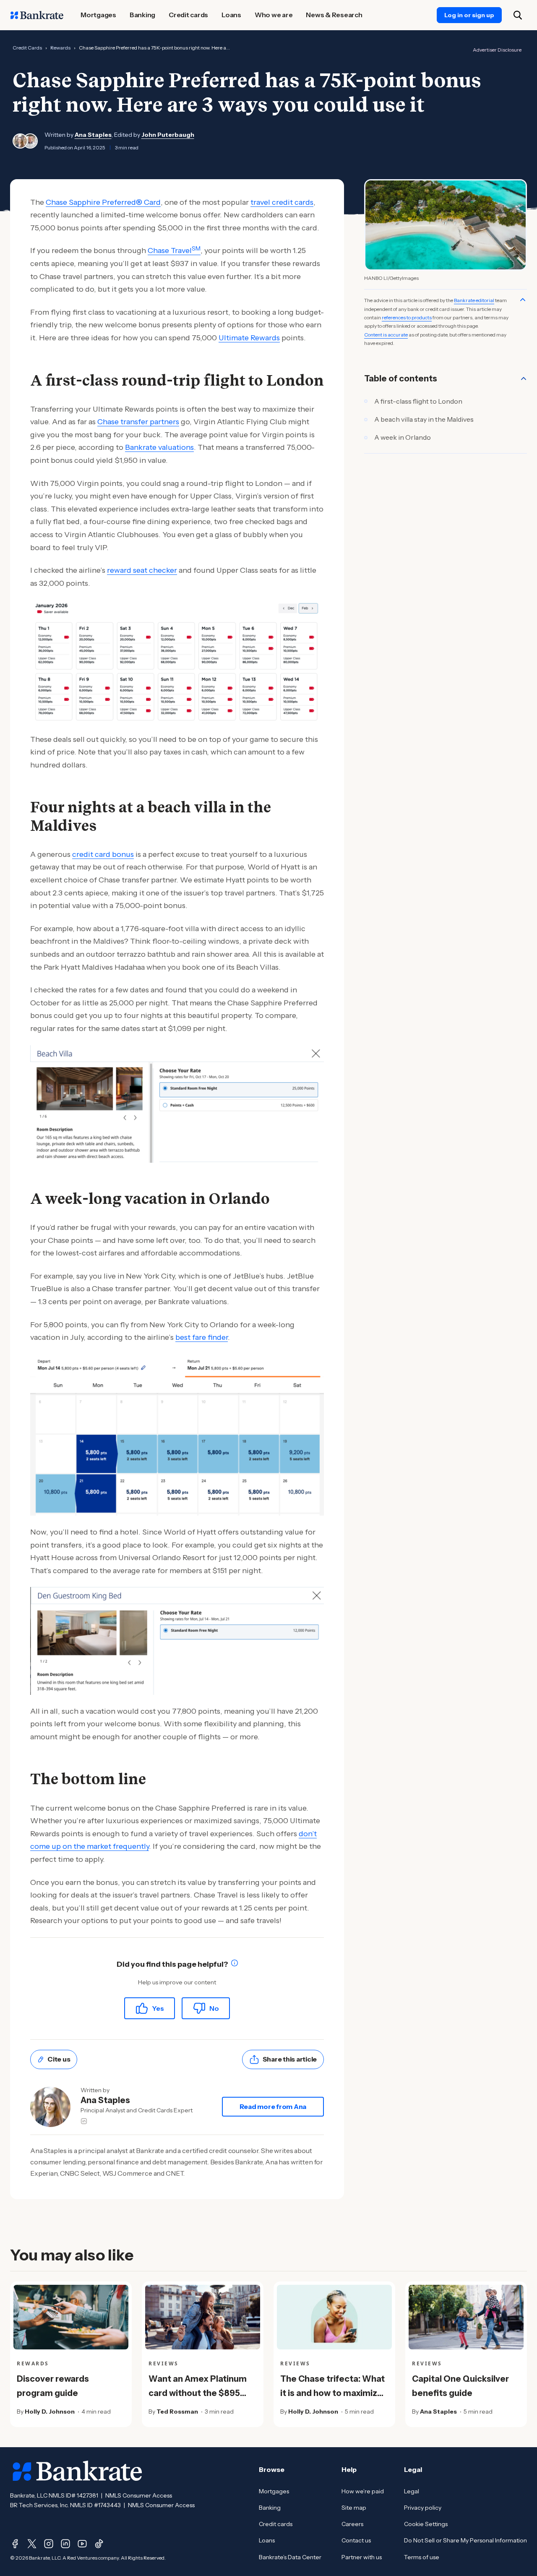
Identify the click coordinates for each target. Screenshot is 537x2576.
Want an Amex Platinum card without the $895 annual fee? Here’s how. (198, 2393)
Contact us (356, 2540)
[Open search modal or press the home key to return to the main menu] (518, 15)
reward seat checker (142, 570)
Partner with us (362, 2557)
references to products (407, 317)
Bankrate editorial (474, 300)
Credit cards (276, 2524)
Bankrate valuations (159, 447)
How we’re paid (363, 2491)
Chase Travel (174, 251)
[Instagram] (49, 2544)
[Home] (37, 15)
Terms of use (422, 2557)
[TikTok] (99, 2544)
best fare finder (202, 1337)
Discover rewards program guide (53, 2386)
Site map (354, 2508)
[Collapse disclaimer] (523, 300)
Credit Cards (27, 48)
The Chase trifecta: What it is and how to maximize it (332, 2393)
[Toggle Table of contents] (524, 378)
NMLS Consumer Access (139, 2495)
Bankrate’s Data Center (290, 2557)
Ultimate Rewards (249, 338)
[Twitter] (32, 2544)
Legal (412, 2491)
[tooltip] (235, 1964)
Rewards (60, 48)
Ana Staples (93, 135)
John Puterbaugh (168, 135)
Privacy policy (423, 2508)
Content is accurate (386, 335)
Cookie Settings (426, 2524)
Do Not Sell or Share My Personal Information (465, 2540)
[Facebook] (15, 2544)
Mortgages (274, 2491)
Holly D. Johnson (50, 2412)
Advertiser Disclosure (497, 50)
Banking (270, 2508)
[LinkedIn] (65, 2544)
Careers (352, 2524)
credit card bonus (103, 854)
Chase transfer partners (138, 422)
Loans (267, 2540)
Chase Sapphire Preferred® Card (103, 202)
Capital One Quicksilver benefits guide (460, 2386)
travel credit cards (282, 202)
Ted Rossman (177, 2412)
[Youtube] (82, 2544)
